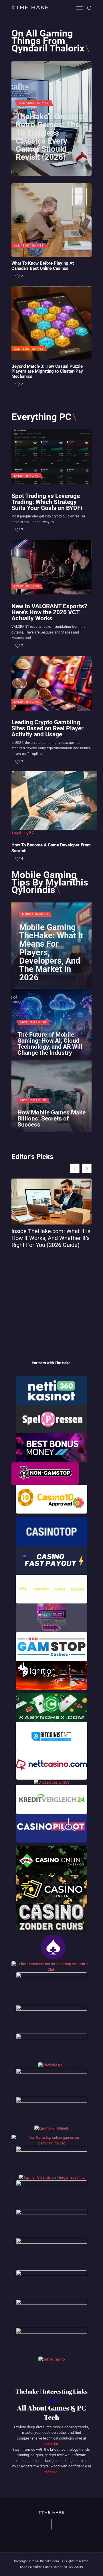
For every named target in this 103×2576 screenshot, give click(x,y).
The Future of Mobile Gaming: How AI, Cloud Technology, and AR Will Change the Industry (50, 1044)
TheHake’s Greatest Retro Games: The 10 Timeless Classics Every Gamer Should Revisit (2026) (50, 137)
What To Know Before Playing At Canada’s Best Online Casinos (43, 266)
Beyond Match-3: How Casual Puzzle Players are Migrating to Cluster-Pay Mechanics (47, 371)
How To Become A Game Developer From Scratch (51, 848)
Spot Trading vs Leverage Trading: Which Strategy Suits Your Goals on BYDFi (47, 502)
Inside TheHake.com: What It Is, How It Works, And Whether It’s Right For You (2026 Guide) (51, 1238)
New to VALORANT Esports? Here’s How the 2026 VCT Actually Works (49, 612)
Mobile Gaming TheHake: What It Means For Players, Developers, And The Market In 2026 (51, 953)
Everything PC (27, 476)
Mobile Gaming (35, 914)
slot (52, 2400)
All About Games (34, 103)
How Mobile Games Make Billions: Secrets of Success (51, 1118)
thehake (51, 2444)
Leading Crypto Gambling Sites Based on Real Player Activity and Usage (47, 728)
